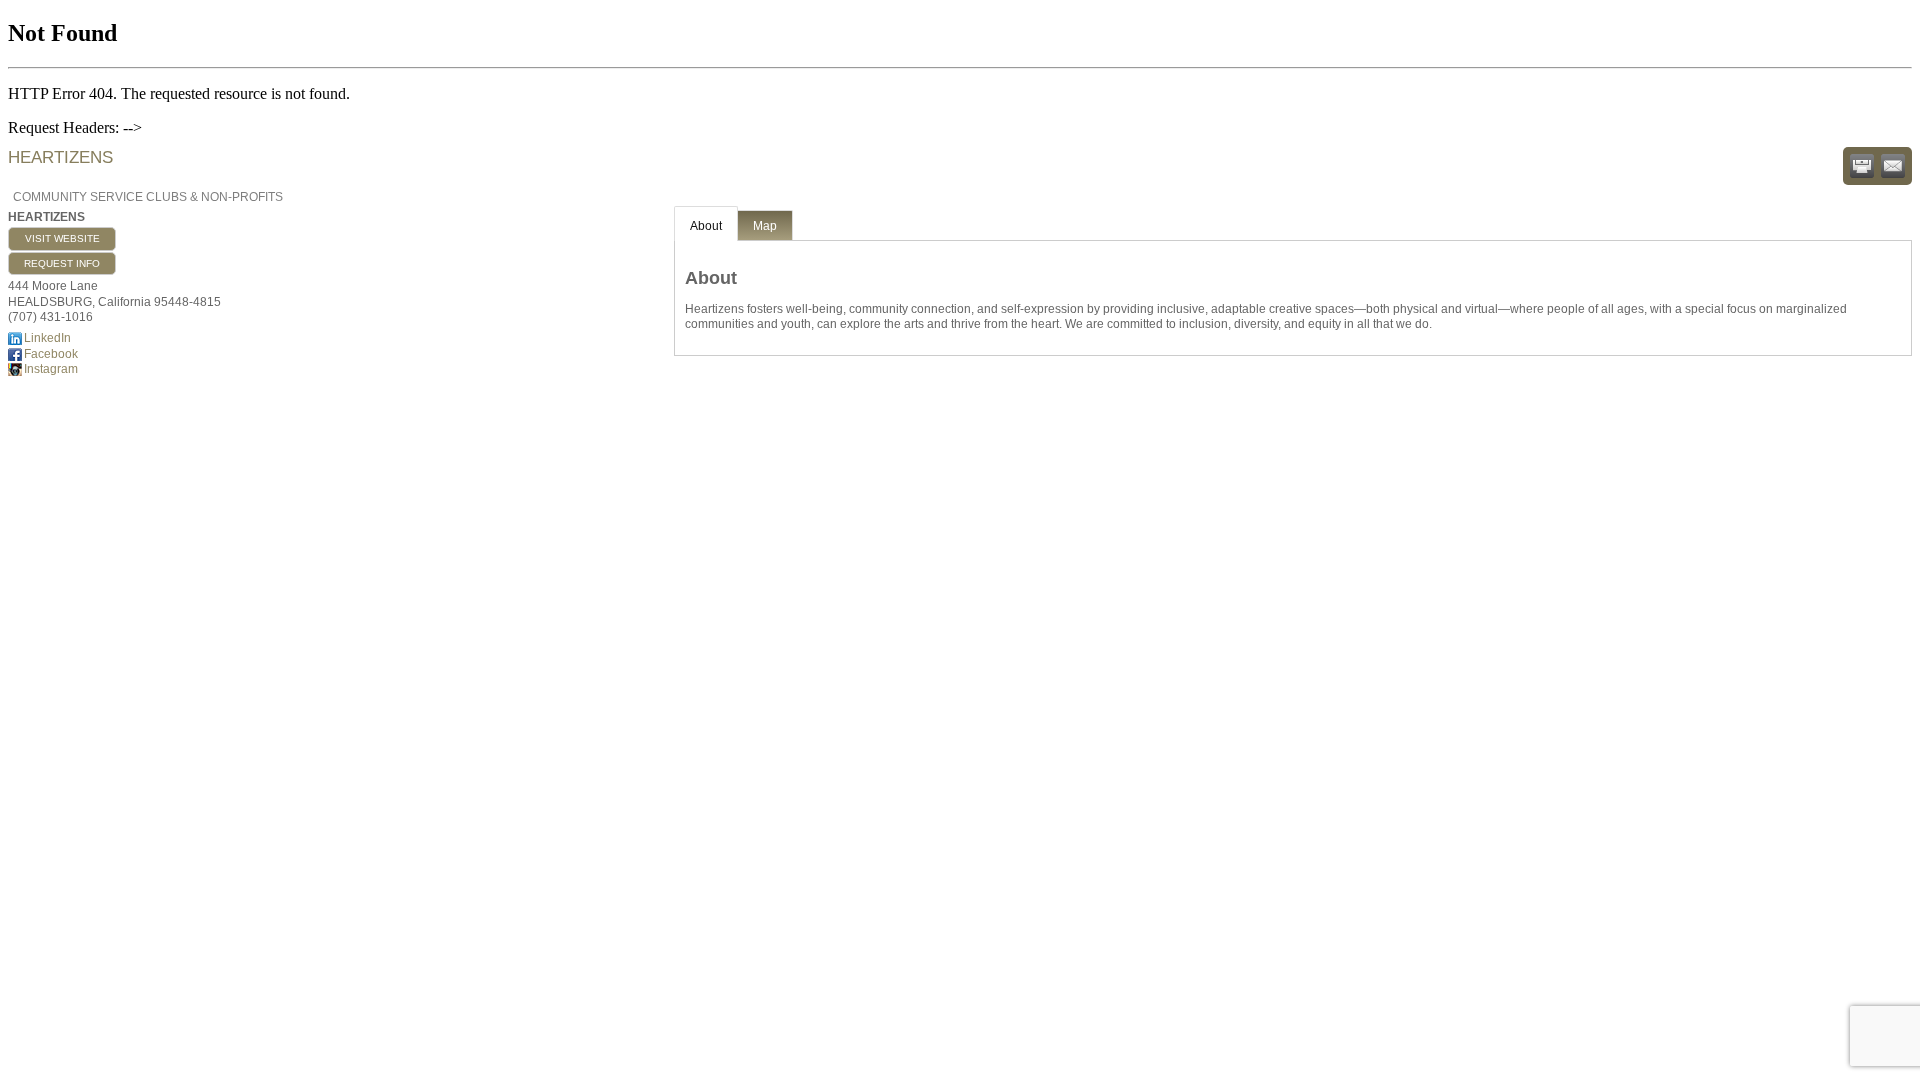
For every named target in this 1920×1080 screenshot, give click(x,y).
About (706, 226)
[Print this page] (1862, 166)
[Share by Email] (1893, 166)
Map (765, 226)
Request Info (62, 263)
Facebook (51, 354)
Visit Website (62, 238)
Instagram (51, 369)
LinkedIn (47, 338)
